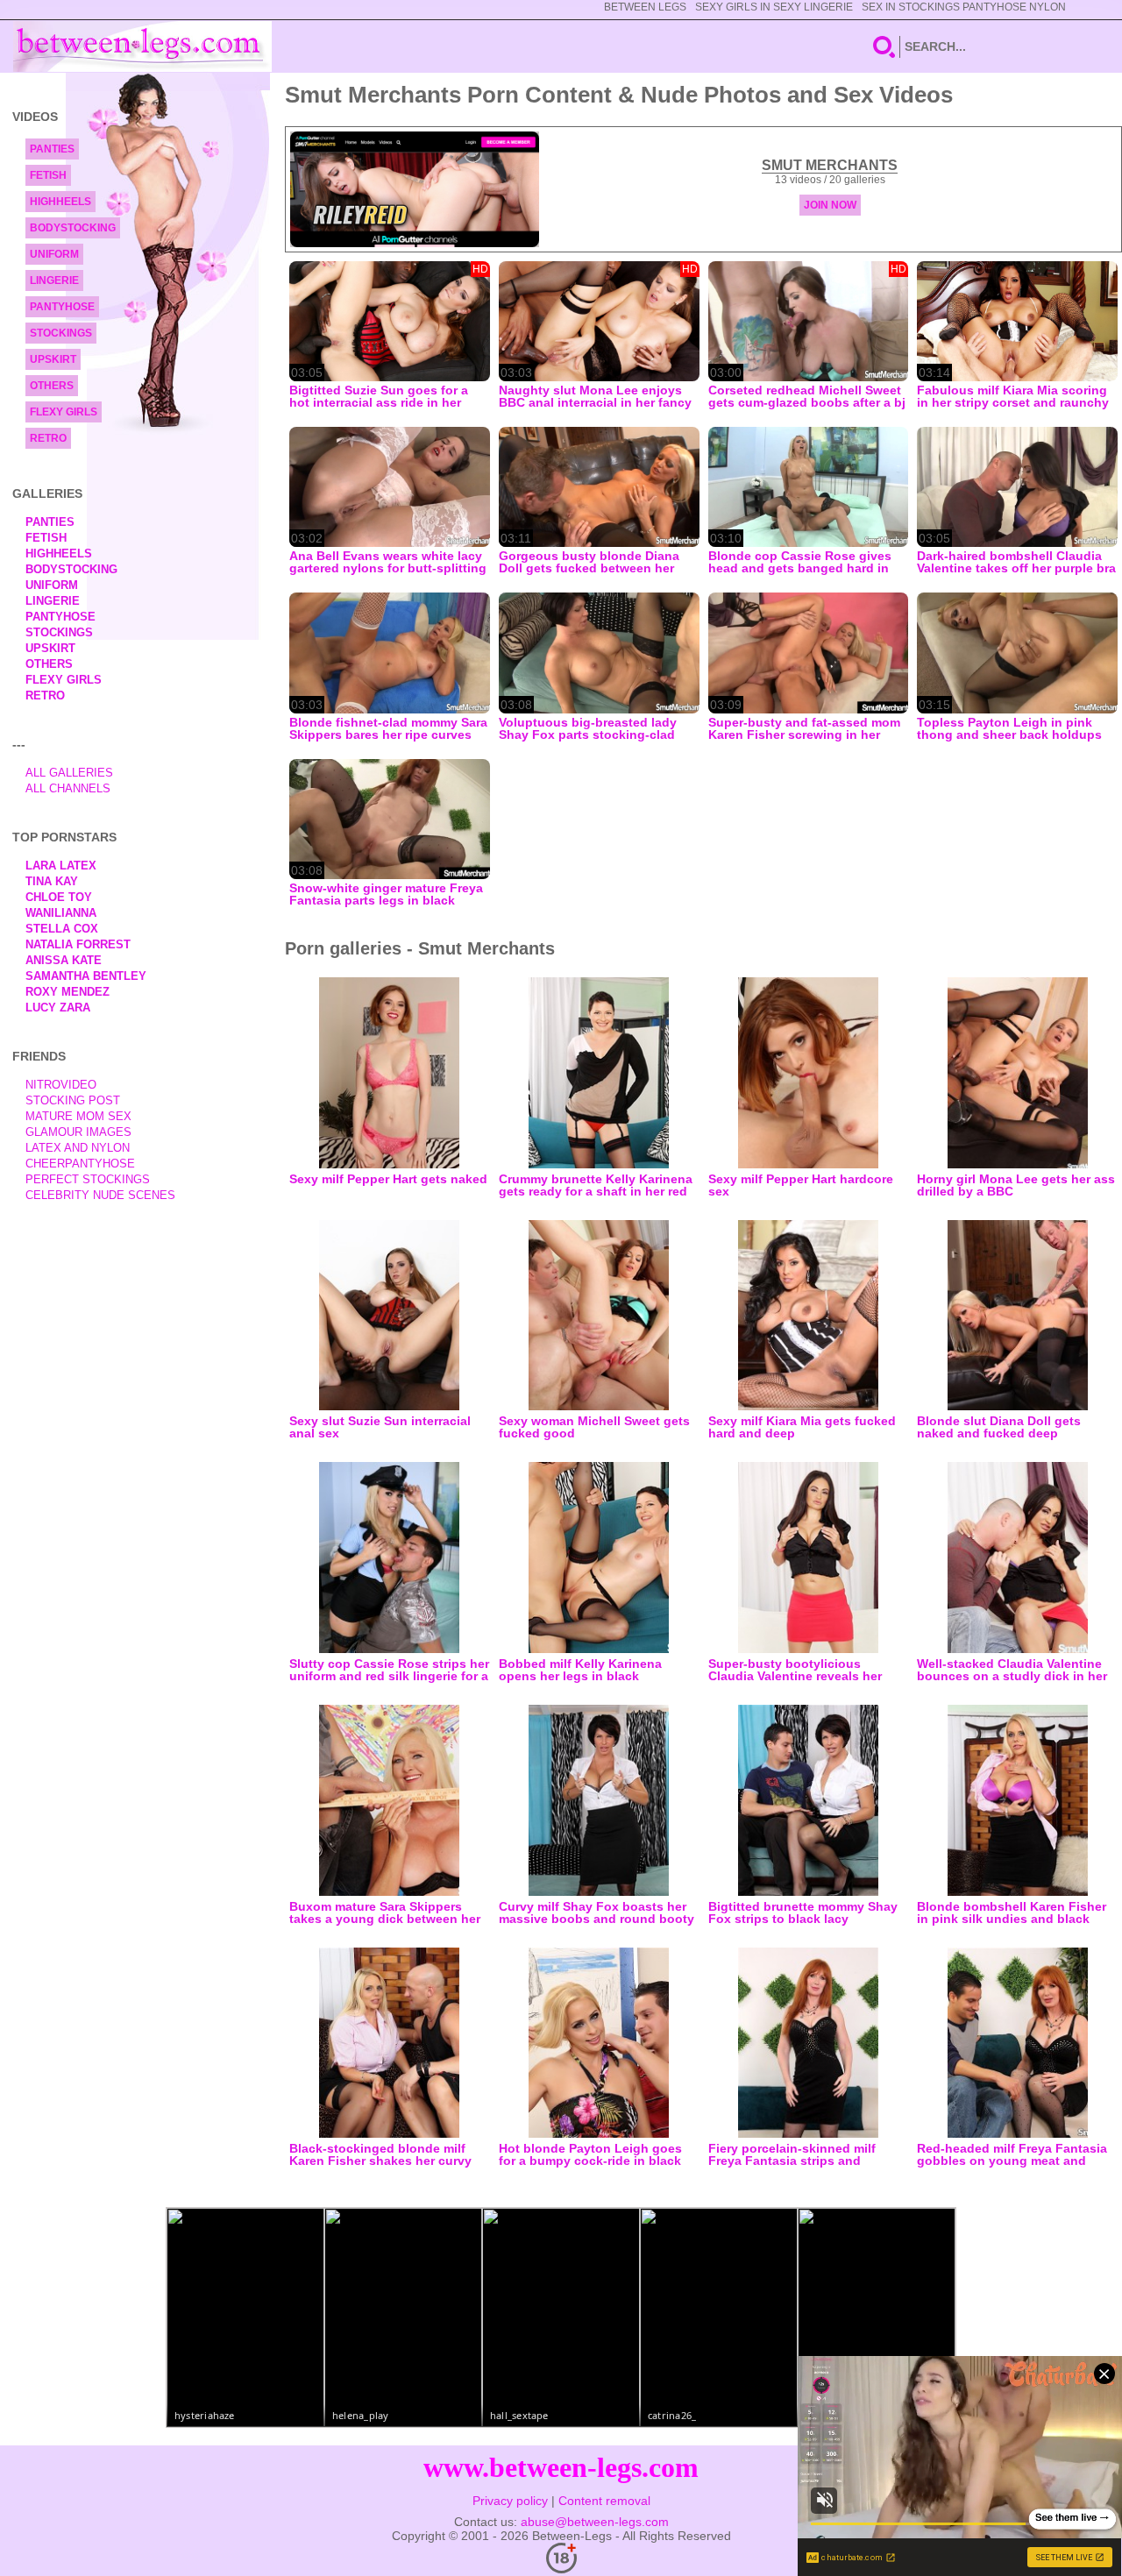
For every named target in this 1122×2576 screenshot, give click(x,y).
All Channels (68, 788)
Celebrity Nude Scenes (100, 1195)
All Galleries (69, 773)
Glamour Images (78, 1132)
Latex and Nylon (78, 1148)
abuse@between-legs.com (595, 2522)
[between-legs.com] (142, 46)
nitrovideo (61, 1085)
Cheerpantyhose (80, 1164)
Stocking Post (73, 1100)
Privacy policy (510, 2501)
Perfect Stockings (88, 1179)
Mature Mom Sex (78, 1116)
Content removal (604, 2501)
